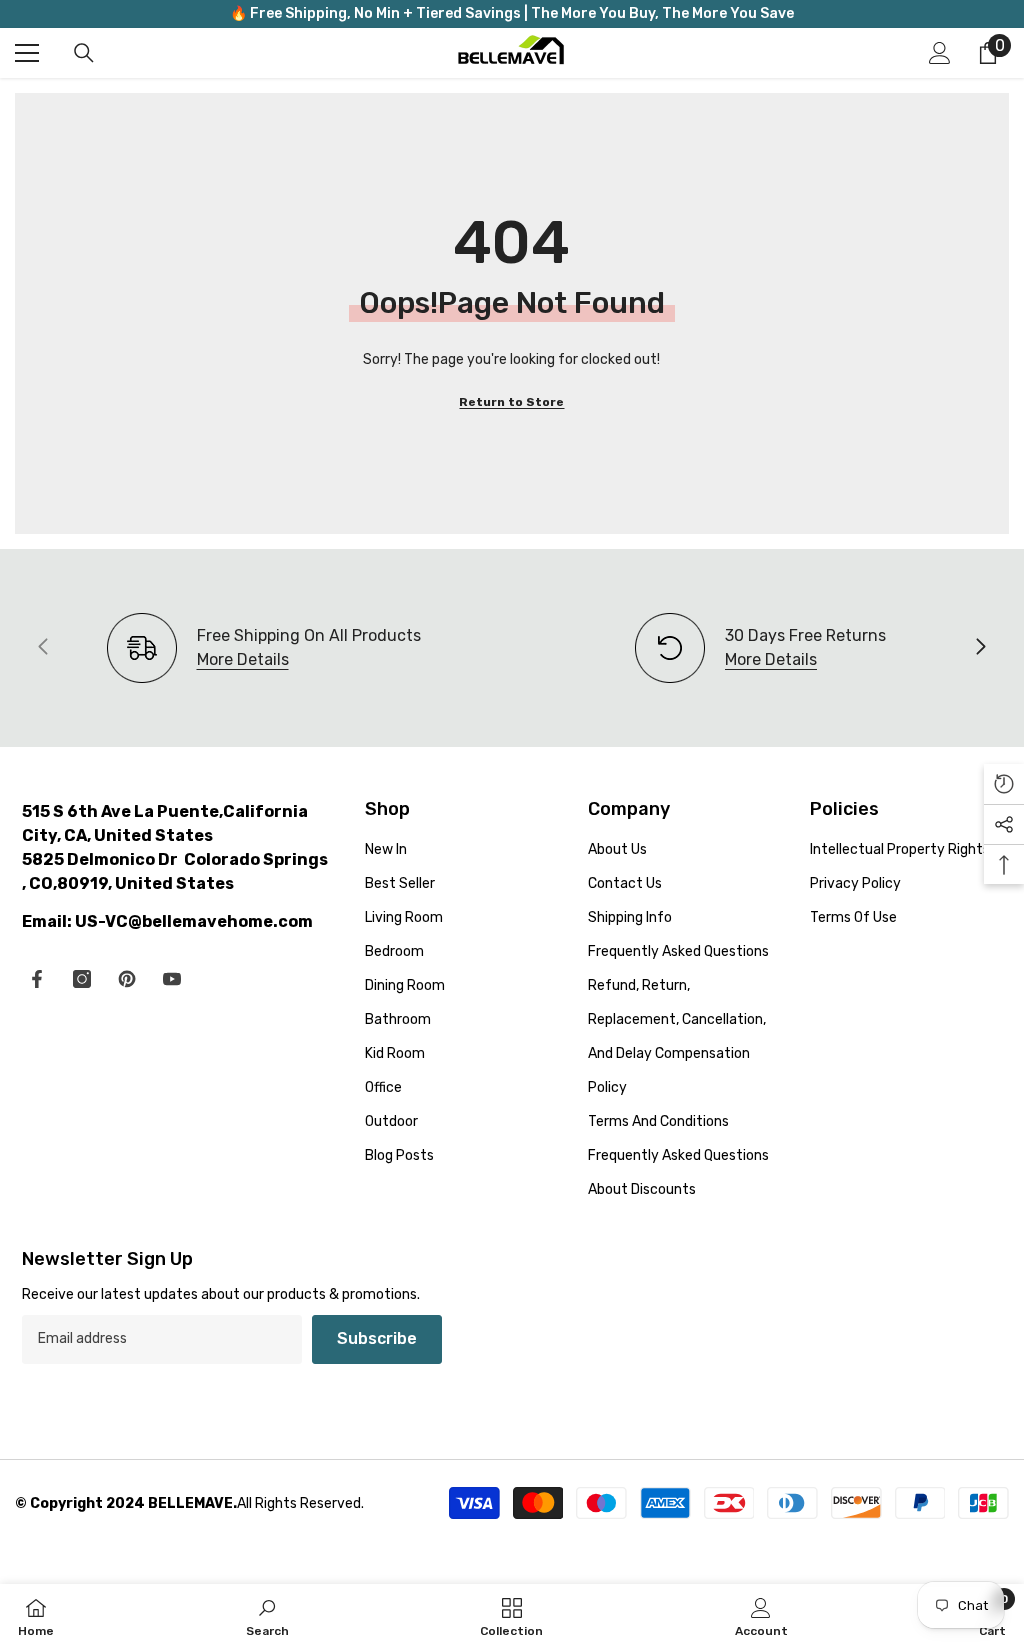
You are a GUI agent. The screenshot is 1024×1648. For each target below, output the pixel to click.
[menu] (27, 53)
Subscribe (377, 1338)
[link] (760, 648)
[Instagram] (82, 979)
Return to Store (511, 402)
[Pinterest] (127, 979)
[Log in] (940, 53)
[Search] (84, 53)
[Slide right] (980, 648)
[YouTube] (172, 979)
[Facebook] (37, 979)
